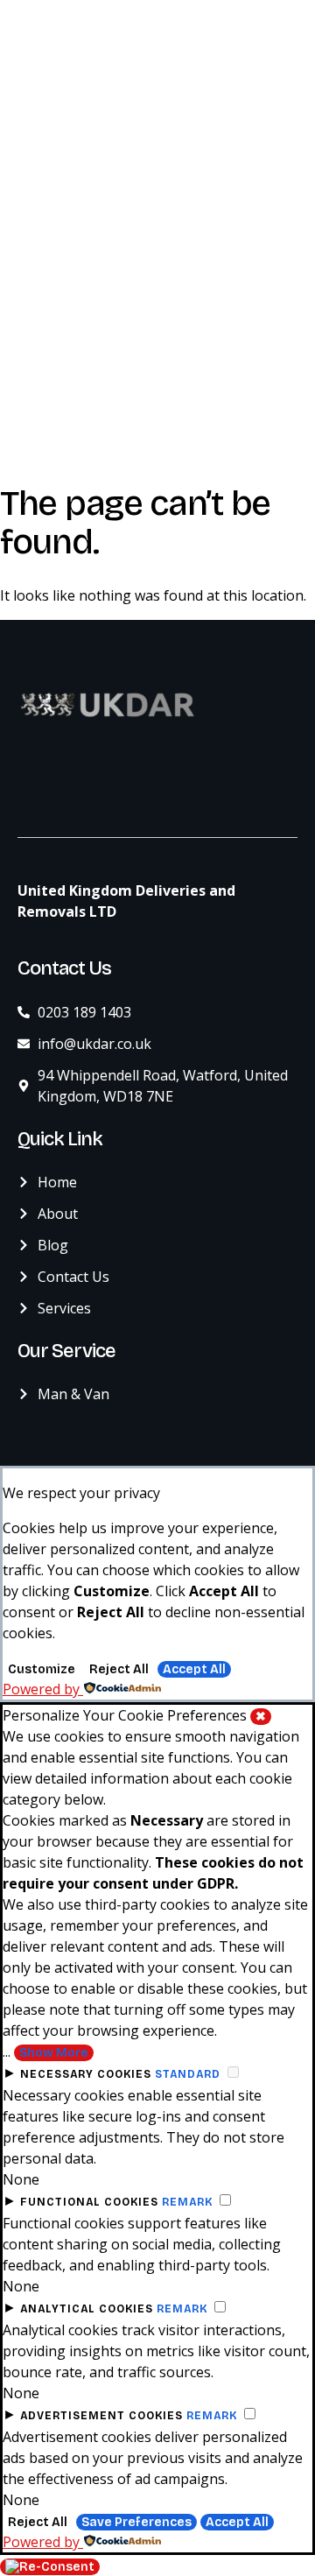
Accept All (194, 1669)
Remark (187, 2202)
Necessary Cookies (86, 2074)
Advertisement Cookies (101, 2416)
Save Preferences (136, 2522)
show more (54, 2053)
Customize (42, 1669)
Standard (188, 2074)
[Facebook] (48, 785)
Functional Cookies (89, 2202)
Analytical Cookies (87, 2309)
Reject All (119, 1669)
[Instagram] (83, 785)
